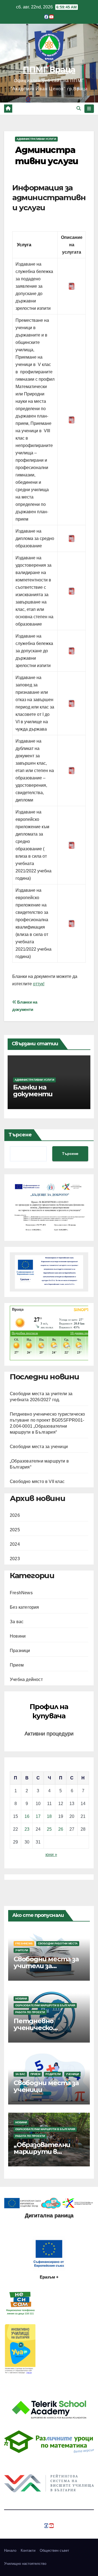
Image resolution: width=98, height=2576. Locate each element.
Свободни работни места (58, 1943)
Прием (17, 1665)
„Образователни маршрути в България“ (42, 2152)
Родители (53, 2074)
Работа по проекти (30, 2012)
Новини (18, 1636)
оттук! (39, 984)
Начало (10, 2551)
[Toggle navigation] (89, 109)
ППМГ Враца (49, 70)
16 (27, 1816)
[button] (79, 108)
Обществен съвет (54, 2551)
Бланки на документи (33, 1091)
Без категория (24, 1607)
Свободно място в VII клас (37, 1481)
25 (49, 1829)
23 (27, 1829)
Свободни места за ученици (39, 1447)
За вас (17, 1622)
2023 (15, 1559)
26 (61, 1829)
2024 (15, 1544)
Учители (22, 1950)
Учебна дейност (26, 1679)
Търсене (20, 1135)
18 (49, 1816)
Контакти (28, 2551)
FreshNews (21, 1593)
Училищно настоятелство (25, 2564)
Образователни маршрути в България (45, 2005)
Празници (20, 1651)
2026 (15, 1515)
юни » (51, 1855)
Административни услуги (36, 139)
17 (38, 1816)
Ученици (72, 2074)
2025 (15, 1530)
